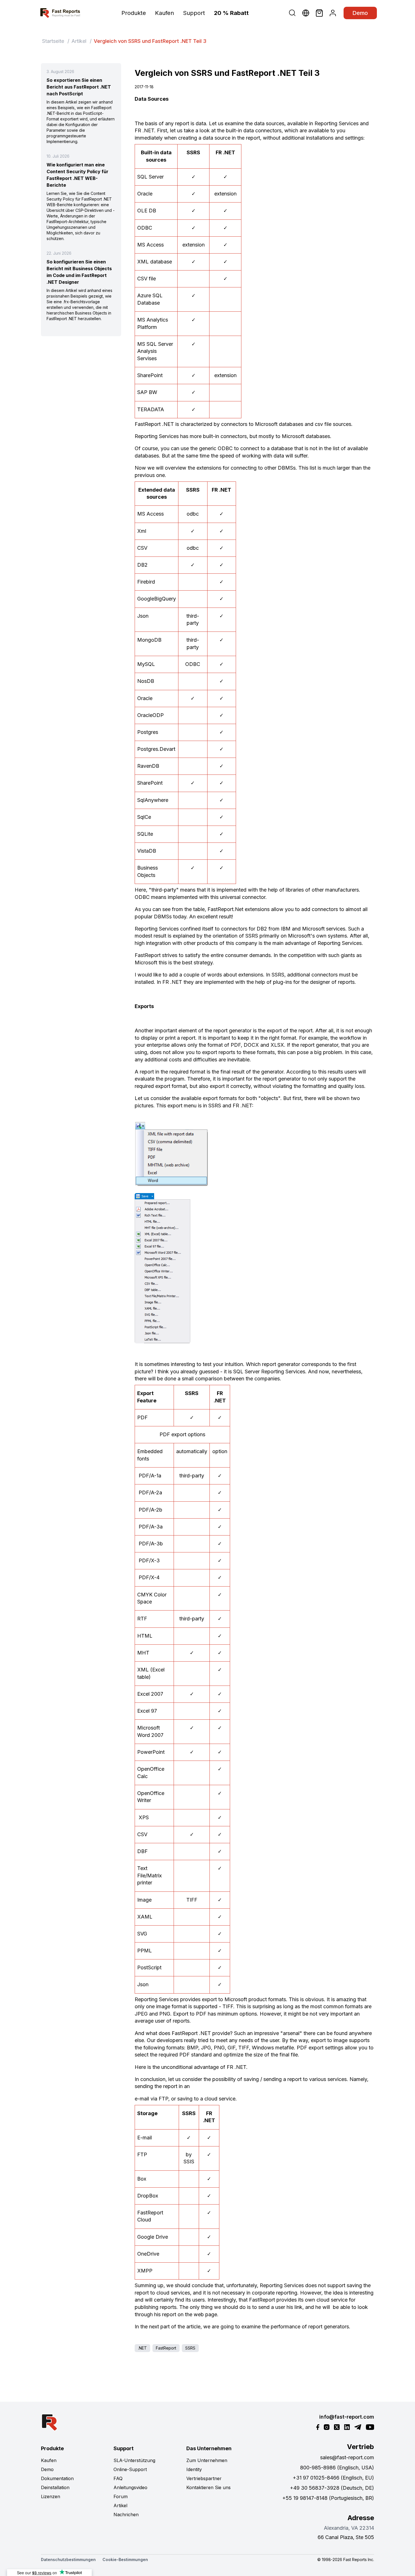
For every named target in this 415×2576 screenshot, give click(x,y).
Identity (194, 2469)
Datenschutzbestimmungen (68, 2559)
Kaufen (164, 13)
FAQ (118, 2478)
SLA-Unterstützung (134, 2460)
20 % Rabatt (231, 13)
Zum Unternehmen (207, 2460)
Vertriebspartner (204, 2478)
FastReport (166, 2348)
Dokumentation (57, 2478)
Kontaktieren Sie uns (208, 2487)
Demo (360, 13)
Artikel (79, 41)
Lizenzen (51, 2496)
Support (194, 13)
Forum (121, 2496)
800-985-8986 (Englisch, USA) (337, 2468)
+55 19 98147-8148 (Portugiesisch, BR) (328, 2498)
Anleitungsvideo (130, 2487)
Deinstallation (55, 2487)
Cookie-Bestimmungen (125, 2559)
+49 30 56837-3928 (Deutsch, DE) (332, 2488)
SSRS (190, 2348)
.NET (142, 2348)
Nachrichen (126, 2515)
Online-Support (130, 2469)
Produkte (134, 13)
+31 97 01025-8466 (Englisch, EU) (333, 2478)
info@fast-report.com (347, 2417)
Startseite (53, 41)
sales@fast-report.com (347, 2457)
